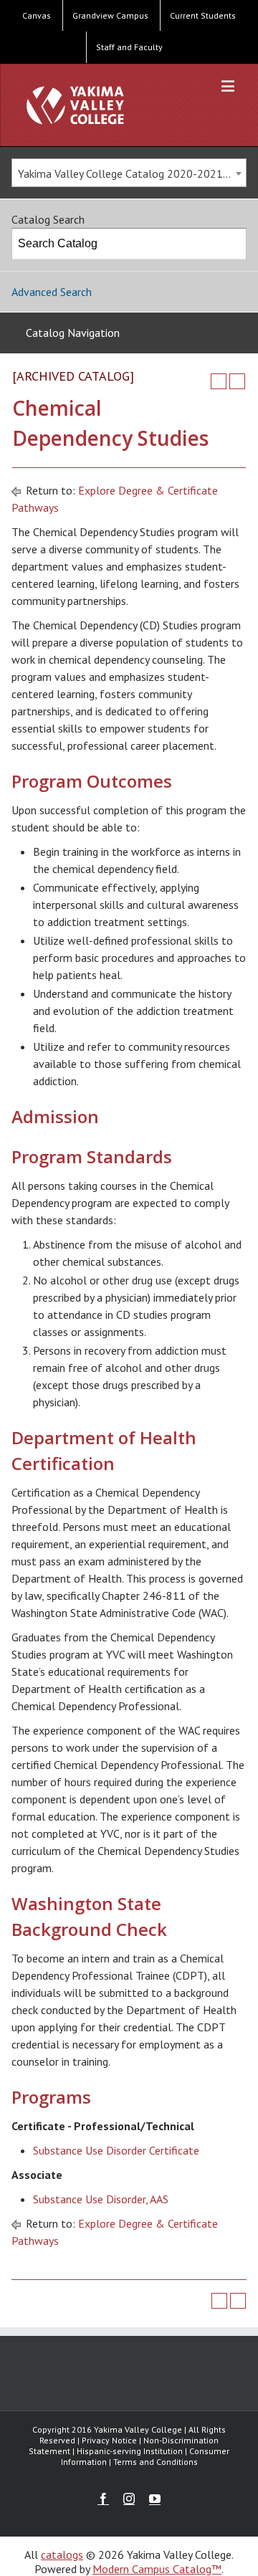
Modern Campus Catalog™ (157, 2569)
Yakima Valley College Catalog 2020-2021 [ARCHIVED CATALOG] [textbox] (132, 173)
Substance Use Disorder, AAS (101, 2199)
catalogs (62, 2554)
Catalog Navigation (73, 333)
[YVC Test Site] (75, 105)
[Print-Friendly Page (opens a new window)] (219, 381)
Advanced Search (52, 292)
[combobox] (129, 173)
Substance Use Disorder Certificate (116, 2150)
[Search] (231, 244)
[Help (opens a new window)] (237, 381)
